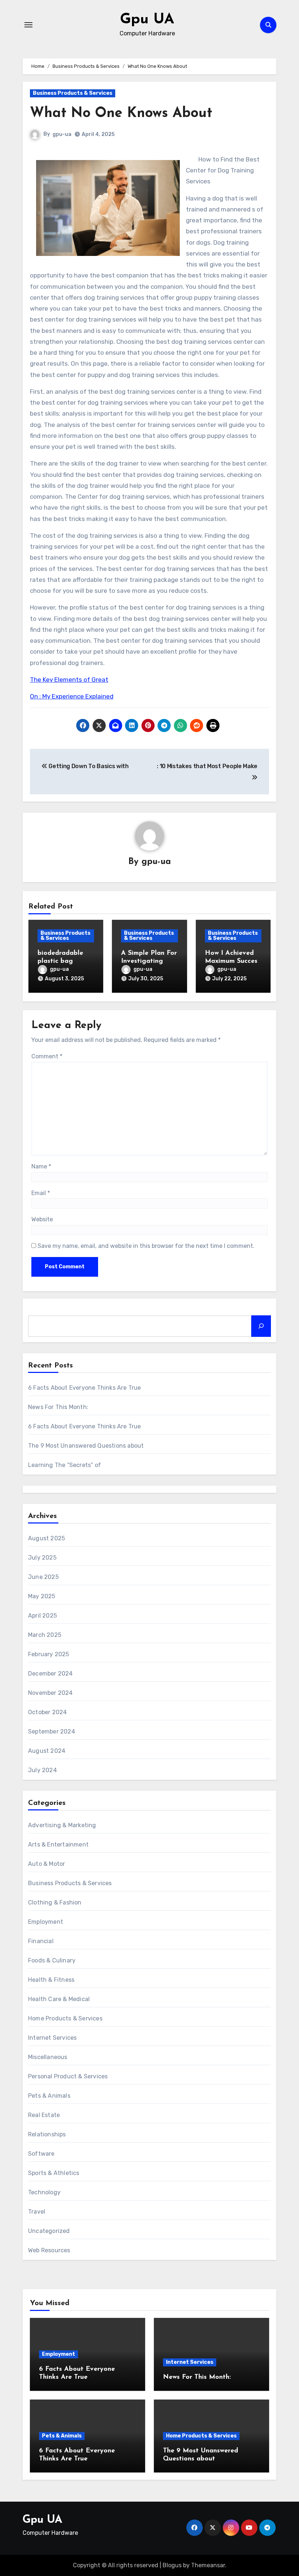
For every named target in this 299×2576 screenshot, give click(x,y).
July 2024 (42, 1770)
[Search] (261, 1326)
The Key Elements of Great (69, 680)
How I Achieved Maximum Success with (233, 961)
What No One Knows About (121, 114)
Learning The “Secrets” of (65, 1465)
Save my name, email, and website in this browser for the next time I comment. (146, 1246)
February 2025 (49, 1654)
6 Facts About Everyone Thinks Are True (85, 1388)
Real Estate (44, 2115)
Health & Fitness (51, 1980)
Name (41, 1166)
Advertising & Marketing (62, 1825)
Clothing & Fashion (55, 1902)
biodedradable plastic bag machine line (60, 961)
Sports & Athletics (54, 2173)
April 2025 (42, 1616)
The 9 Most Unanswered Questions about (86, 1446)
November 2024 (51, 1693)
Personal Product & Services (68, 2076)
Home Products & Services (65, 2018)
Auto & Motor (46, 1864)
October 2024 (47, 1712)
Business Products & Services (73, 93)
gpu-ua (62, 134)
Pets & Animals (49, 2096)
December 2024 (51, 1674)
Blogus (172, 2565)
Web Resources (49, 2250)
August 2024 (47, 1751)
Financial (41, 1941)
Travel (37, 2212)
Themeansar (208, 2565)
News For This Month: (58, 1407)
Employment (46, 1922)
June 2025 (43, 1577)
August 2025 (46, 1538)
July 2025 (42, 1558)
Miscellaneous (48, 2057)
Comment (47, 1056)
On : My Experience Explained (72, 696)
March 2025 (45, 1635)
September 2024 (52, 1731)
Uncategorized (49, 2231)
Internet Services (52, 2038)
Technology (44, 2192)
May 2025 (42, 1596)
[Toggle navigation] (28, 25)
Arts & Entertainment (58, 1845)
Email (41, 1193)
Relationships (47, 2134)
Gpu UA (147, 20)
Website (42, 1219)
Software (41, 2154)
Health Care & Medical (59, 1999)
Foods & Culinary (52, 1960)
